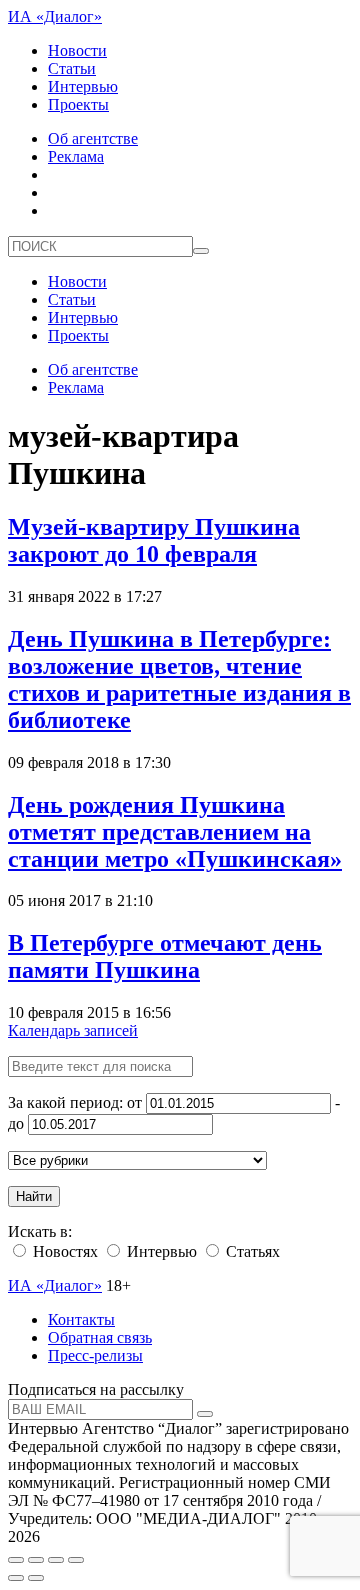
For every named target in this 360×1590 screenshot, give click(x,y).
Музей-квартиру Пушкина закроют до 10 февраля (154, 540)
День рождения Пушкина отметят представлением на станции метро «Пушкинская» (175, 832)
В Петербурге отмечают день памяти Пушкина (165, 956)
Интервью (83, 86)
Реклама (76, 156)
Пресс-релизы (95, 1355)
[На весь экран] (56, 1560)
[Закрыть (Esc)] (16, 1560)
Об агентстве (93, 138)
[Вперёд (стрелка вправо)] (36, 1578)
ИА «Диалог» (55, 16)
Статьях (251, 1251)
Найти (34, 1196)
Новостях (63, 1251)
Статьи (72, 68)
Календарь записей (73, 1030)
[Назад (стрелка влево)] (16, 1578)
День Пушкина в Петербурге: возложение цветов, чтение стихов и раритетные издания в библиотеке (179, 679)
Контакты (81, 1319)
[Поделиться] (36, 1560)
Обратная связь (100, 1337)
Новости (77, 50)
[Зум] (76, 1560)
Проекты (78, 104)
